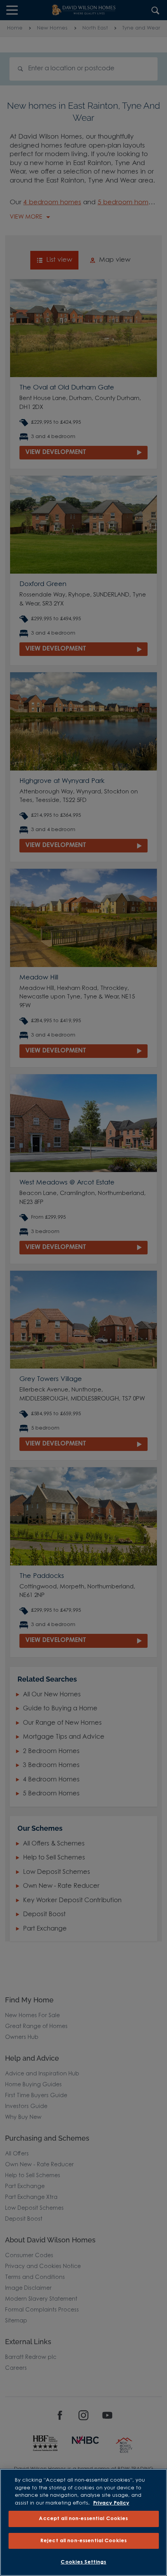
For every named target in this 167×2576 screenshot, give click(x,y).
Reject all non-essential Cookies (83, 2541)
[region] (83, 2522)
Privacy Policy (111, 2503)
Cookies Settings (83, 2562)
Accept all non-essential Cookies (83, 2519)
